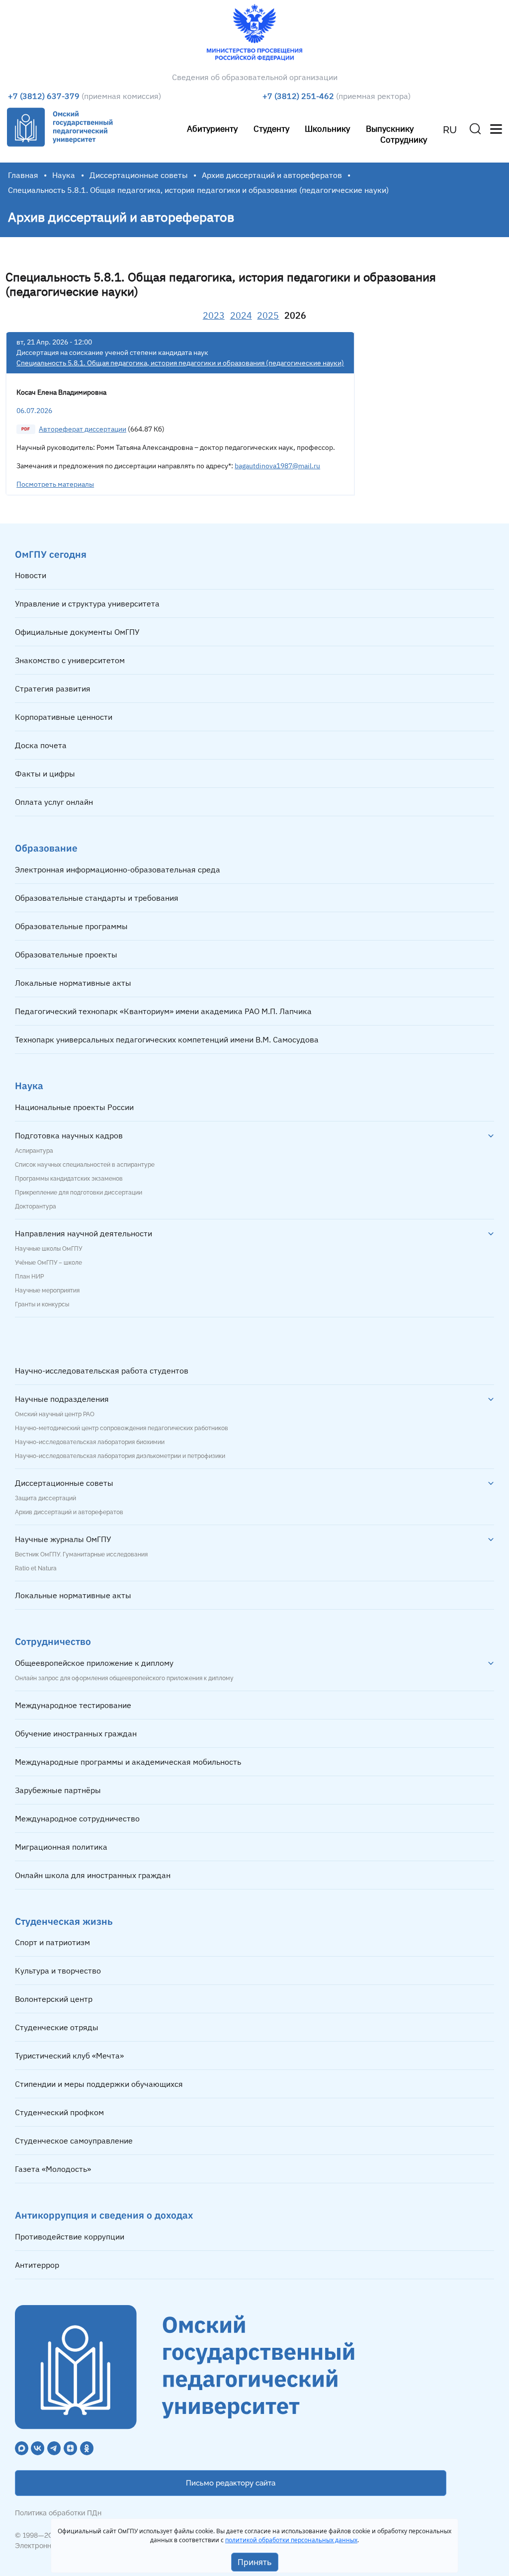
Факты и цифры (45, 773)
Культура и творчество (58, 1971)
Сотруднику (404, 139)
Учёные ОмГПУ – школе (48, 1263)
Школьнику (327, 129)
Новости (31, 575)
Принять (255, 2562)
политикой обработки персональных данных (291, 2540)
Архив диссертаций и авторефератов (272, 175)
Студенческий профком (59, 2112)
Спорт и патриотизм (52, 1942)
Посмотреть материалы (55, 484)
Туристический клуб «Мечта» (69, 2056)
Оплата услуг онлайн (54, 802)
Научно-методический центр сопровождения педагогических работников (122, 1428)
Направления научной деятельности (84, 1233)
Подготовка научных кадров (69, 1135)
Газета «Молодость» (53, 2169)
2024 (241, 315)
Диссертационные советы (139, 175)
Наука (64, 175)
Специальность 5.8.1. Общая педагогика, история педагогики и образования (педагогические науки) (180, 363)
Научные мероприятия (47, 1290)
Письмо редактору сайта (231, 2483)
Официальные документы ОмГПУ (77, 632)
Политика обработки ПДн (58, 2513)
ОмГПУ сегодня (51, 554)
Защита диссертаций (45, 1498)
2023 (214, 315)
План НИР (29, 1277)
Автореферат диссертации (83, 429)
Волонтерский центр (54, 1999)
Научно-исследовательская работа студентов (102, 1371)
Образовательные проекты (66, 954)
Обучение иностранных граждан (76, 1733)
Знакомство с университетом (70, 660)
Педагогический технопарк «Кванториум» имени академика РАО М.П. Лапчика (163, 1011)
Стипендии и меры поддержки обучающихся (99, 2084)
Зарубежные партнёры (58, 1790)
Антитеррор (37, 2265)
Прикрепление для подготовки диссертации (79, 1193)
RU (450, 130)
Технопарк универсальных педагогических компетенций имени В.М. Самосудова (167, 1039)
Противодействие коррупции (70, 2236)
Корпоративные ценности (64, 717)
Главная (23, 175)
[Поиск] (475, 129)
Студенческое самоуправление (74, 2141)
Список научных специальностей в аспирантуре (85, 1165)
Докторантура (36, 1206)
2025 (268, 315)
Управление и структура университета (87, 603)
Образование (46, 848)
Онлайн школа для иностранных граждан (93, 1875)
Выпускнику (390, 129)
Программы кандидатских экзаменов (69, 1179)
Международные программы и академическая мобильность (128, 1762)
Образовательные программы (71, 926)
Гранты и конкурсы (42, 1304)
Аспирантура (34, 1151)
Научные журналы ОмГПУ (63, 1539)
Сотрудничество (53, 1641)
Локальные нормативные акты (73, 983)
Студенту (271, 129)
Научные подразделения (62, 1399)
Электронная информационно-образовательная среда (118, 869)
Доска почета (41, 745)
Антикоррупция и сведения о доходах (104, 2215)
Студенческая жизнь (64, 1921)
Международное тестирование (73, 1705)
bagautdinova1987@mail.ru (277, 466)
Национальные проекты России (74, 1107)
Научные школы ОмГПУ (48, 1249)
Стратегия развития (53, 688)
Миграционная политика (61, 1847)
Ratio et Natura (36, 1568)
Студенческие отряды (57, 2027)
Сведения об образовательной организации (255, 77)
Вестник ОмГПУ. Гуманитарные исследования (81, 1554)
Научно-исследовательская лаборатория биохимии (90, 1442)
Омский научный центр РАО (55, 1414)
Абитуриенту (212, 129)
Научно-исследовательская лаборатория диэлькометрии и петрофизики (120, 1456)
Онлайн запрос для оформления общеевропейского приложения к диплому (124, 1678)
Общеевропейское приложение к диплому (94, 1663)
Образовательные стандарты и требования (97, 898)
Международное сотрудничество (77, 1818)
